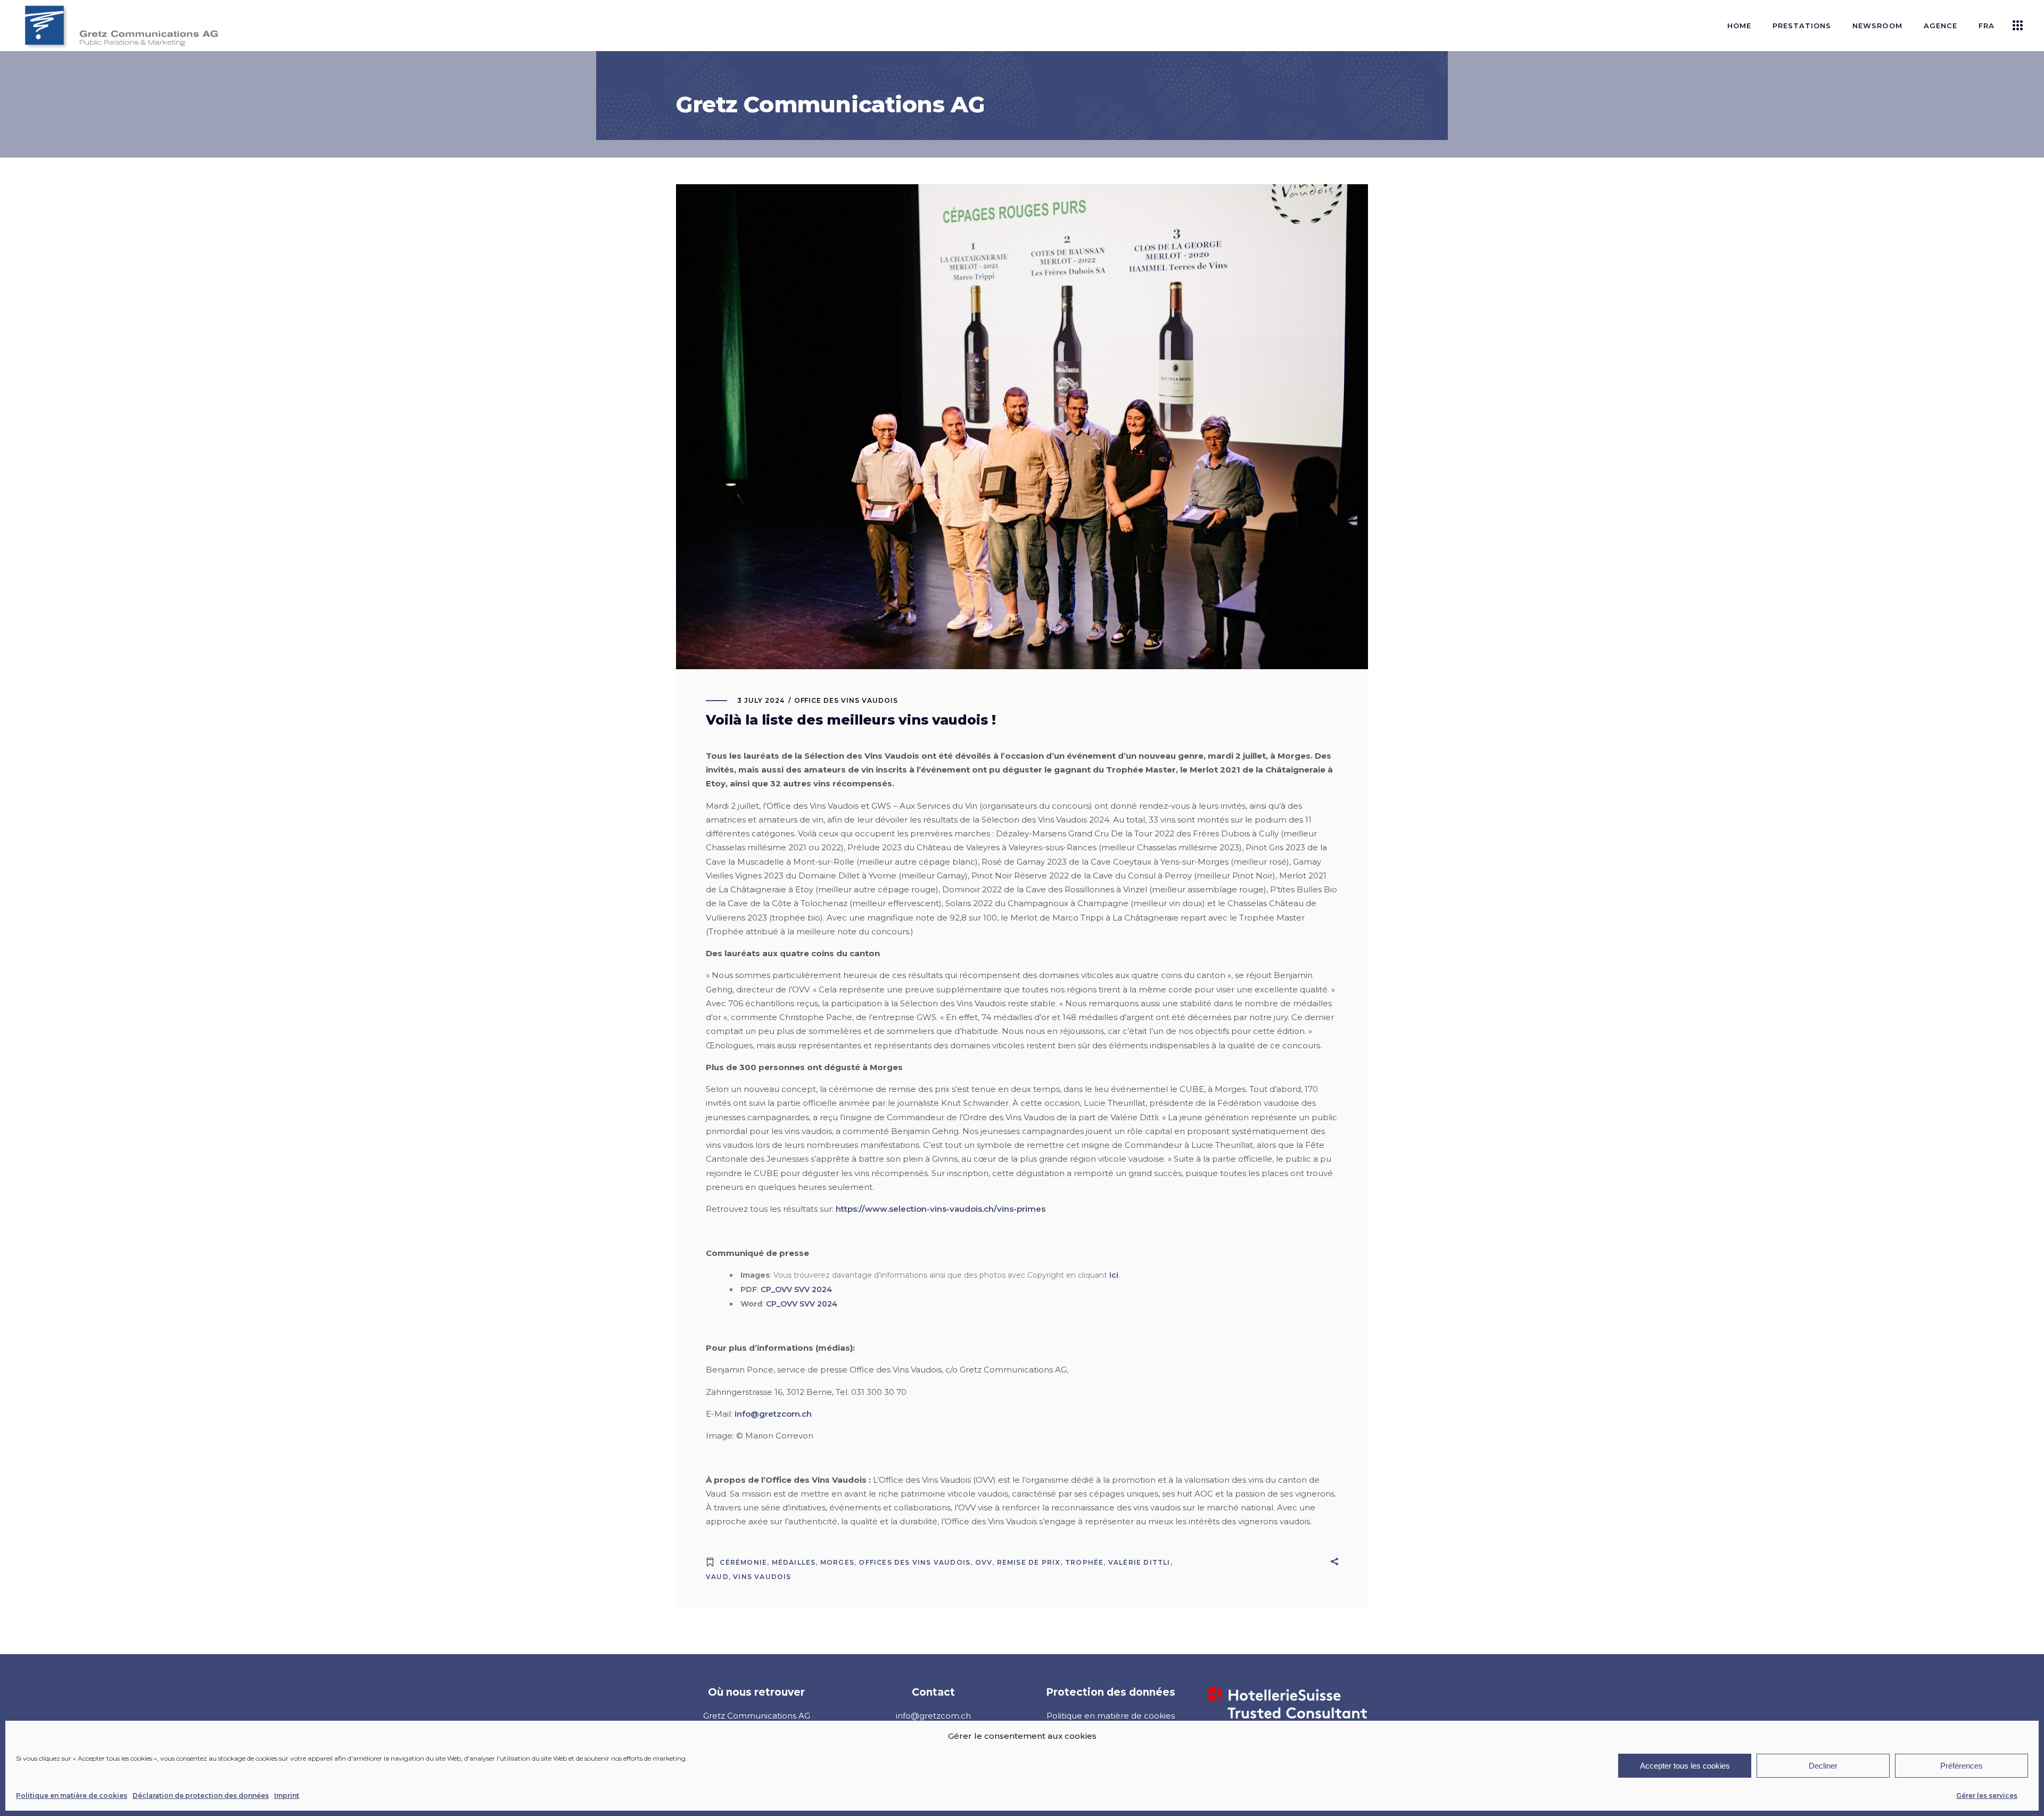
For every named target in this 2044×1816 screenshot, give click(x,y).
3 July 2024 (761, 700)
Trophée (1084, 1562)
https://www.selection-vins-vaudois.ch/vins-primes (941, 1209)
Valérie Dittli (1139, 1562)
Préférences (1961, 1766)
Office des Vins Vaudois (846, 700)
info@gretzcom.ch (773, 1414)
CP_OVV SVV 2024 (796, 1289)
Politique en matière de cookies (72, 1796)
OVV (984, 1562)
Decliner (1823, 1766)
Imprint (287, 1796)
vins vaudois (762, 1577)
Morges (837, 1562)
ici (1114, 1275)
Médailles (794, 1562)
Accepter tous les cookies (1685, 1766)
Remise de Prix (1029, 1562)
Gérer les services (1987, 1796)
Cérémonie (743, 1562)
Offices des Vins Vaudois (914, 1562)
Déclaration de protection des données (201, 1796)
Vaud (717, 1577)
